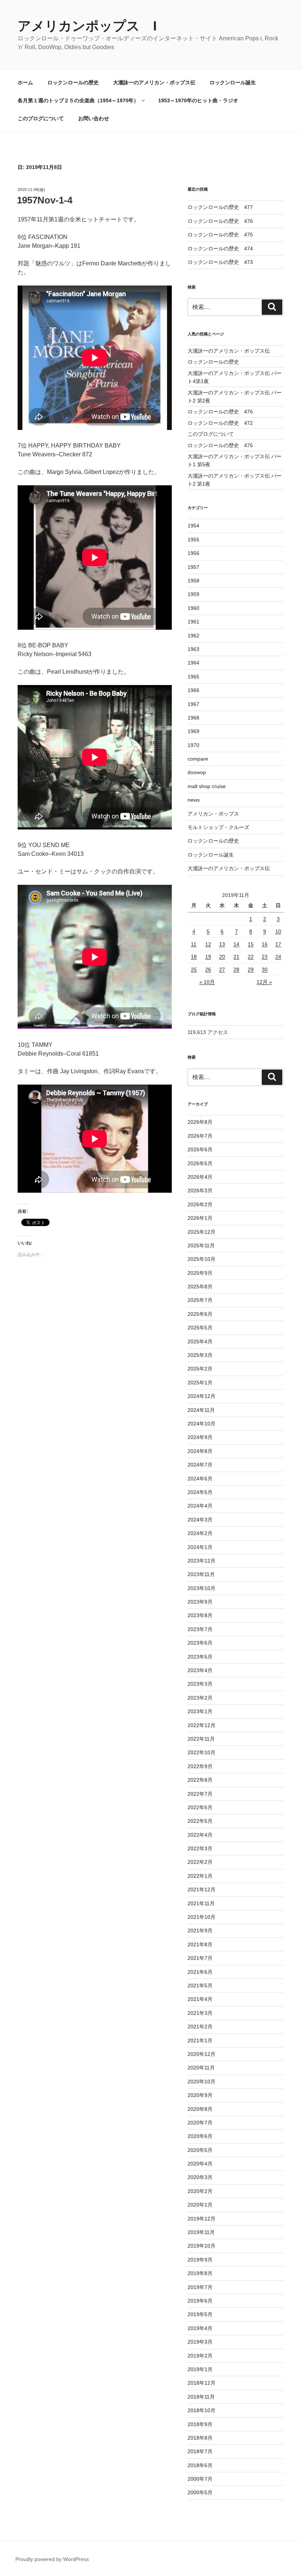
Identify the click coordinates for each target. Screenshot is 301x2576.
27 (222, 969)
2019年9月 (200, 2260)
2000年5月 (200, 2492)
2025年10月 (202, 1259)
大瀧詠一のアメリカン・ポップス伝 (154, 82)
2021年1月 (200, 2040)
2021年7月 (200, 1958)
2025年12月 (202, 1232)
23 (265, 957)
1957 (193, 567)
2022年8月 (200, 1780)
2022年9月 (200, 1766)
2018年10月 (202, 2410)
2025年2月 (200, 1369)
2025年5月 (200, 1328)
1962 (193, 636)
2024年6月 (200, 1479)
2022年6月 (200, 1807)
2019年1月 (200, 2369)
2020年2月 (200, 2191)
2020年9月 (200, 2095)
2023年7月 (200, 1629)
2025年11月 (201, 1245)
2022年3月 (200, 1848)
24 (278, 957)
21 (236, 957)
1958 (193, 581)
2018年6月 (200, 2465)
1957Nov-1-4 (45, 200)
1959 (193, 594)
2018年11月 (201, 2397)
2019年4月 (200, 2328)
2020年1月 (200, 2205)
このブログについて (41, 118)
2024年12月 (202, 1396)
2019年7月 (200, 2287)
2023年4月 (200, 1670)
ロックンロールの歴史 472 (220, 423)
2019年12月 (202, 2219)
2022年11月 (201, 1739)
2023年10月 (202, 1588)
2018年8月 (200, 2438)
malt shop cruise (207, 786)
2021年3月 (200, 2013)
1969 (193, 731)
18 (194, 957)
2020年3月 (200, 2177)
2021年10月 (202, 1917)
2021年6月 (200, 1972)
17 (278, 944)
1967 (193, 704)
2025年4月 (200, 1342)
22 (251, 957)
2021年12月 (202, 1889)
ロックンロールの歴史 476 (220, 221)
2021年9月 (200, 1931)
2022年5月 (200, 1821)
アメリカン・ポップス (213, 814)
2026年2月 (200, 1204)
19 (208, 957)
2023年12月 (202, 1561)
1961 (193, 622)
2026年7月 (200, 1136)
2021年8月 (200, 1944)
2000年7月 (200, 2479)
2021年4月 (200, 1999)
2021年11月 (201, 1903)
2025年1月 (200, 1383)
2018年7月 (200, 2451)
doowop (197, 772)
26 (208, 969)
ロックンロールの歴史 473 (220, 262)
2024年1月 (200, 1547)
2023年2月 (200, 1698)
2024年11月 (201, 1410)
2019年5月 (200, 2314)
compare (198, 759)
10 (278, 931)
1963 (193, 649)
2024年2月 (200, 1533)
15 (251, 944)
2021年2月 (200, 2027)
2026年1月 (200, 1218)
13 (222, 944)
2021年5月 (200, 1986)
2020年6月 (200, 2136)
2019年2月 (200, 2356)
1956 (193, 553)
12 (208, 944)
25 (194, 969)
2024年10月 (202, 1424)
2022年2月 (200, 1862)
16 (265, 944)
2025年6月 (200, 1314)
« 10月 (207, 982)
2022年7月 (200, 1794)
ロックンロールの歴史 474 (220, 249)
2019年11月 (201, 2232)
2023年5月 (200, 1657)
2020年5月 (200, 2150)
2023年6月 (200, 1643)
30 (265, 969)
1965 (193, 677)
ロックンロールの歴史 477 (220, 207)
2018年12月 (202, 2383)
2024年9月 (200, 1437)
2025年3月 (200, 1355)
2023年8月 (200, 1615)
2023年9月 (200, 1602)
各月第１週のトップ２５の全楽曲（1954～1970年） (78, 100)
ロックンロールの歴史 (73, 82)
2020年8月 (200, 2109)
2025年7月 (200, 1300)
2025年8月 (200, 1287)
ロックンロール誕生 (233, 82)
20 (222, 957)
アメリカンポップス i (87, 26)
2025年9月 (200, 1273)
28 (236, 969)
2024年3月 (200, 1520)
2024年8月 (200, 1451)
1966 (193, 690)
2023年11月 (201, 1574)
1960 (193, 608)
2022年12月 (202, 1725)
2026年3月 (200, 1191)
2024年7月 (200, 1465)
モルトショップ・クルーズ (218, 827)
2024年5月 (200, 1492)
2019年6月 (200, 2301)
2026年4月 (200, 1177)
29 (251, 969)
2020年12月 (202, 2054)
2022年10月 (202, 1752)
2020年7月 (200, 2123)
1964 (193, 663)
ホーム (25, 82)
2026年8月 (200, 1122)
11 (194, 944)
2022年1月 (200, 1876)
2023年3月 (200, 1684)
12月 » (264, 982)
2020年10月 (202, 2082)
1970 (193, 745)
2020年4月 (200, 2164)
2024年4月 (200, 1506)
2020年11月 (201, 2068)
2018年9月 (200, 2424)
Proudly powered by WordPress (52, 2559)
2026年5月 (200, 1163)
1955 (193, 540)
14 (236, 944)
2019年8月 (200, 2273)
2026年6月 (200, 1149)
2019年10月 (202, 2246)
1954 (193, 526)
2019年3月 (200, 2342)
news (194, 800)
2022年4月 (200, 1835)
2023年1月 (200, 1711)
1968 (193, 718)
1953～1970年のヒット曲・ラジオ (198, 100)
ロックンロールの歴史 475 (220, 235)
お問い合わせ (94, 118)
